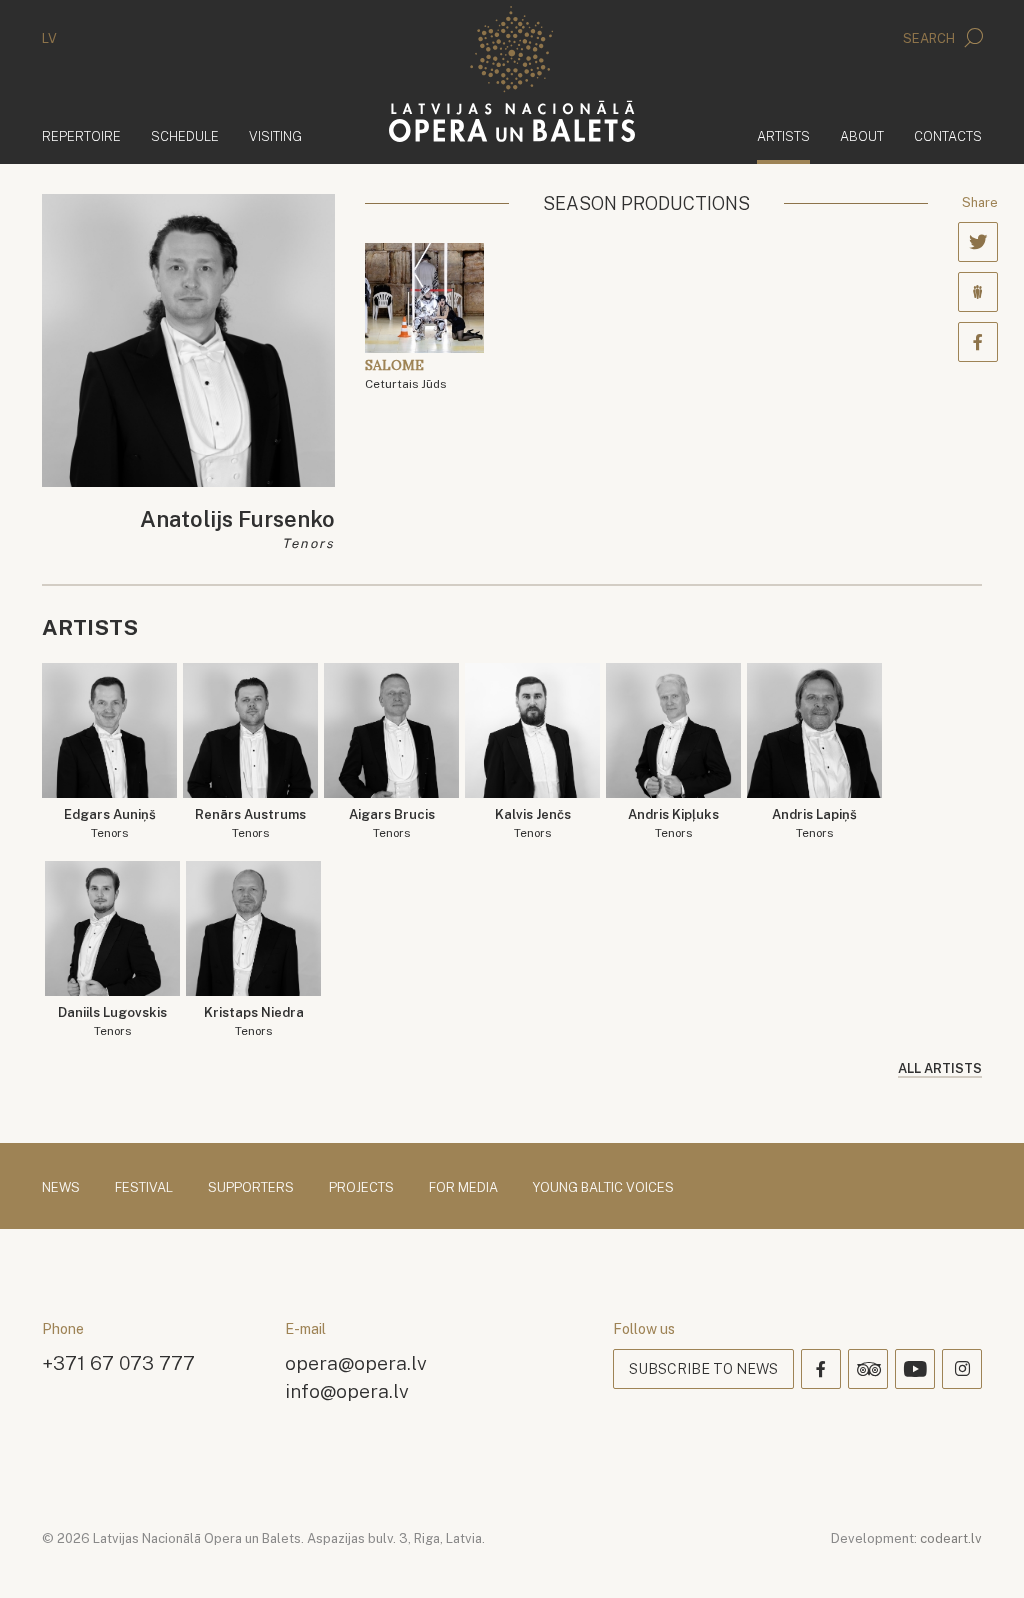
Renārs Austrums (250, 823)
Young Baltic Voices (603, 1187)
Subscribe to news (703, 1369)
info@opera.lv (347, 1390)
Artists (783, 136)
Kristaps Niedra (254, 1021)
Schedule (185, 136)
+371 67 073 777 (118, 1362)
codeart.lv (951, 1538)
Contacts (948, 136)
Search (930, 38)
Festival (144, 1187)
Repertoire (81, 136)
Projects (361, 1187)
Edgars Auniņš (110, 823)
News (61, 1187)
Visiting (275, 136)
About (862, 136)
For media (463, 1187)
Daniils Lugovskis (112, 1021)
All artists (940, 1068)
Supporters (251, 1187)
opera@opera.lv (356, 1362)
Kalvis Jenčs (533, 823)
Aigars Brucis (392, 823)
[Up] (980, 1554)
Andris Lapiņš (814, 823)
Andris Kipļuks (673, 823)
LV (49, 38)
